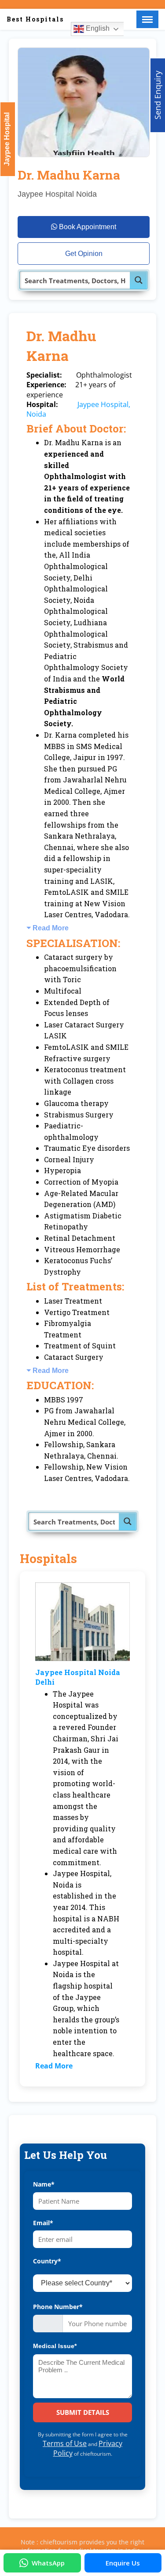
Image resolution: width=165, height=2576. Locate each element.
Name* (44, 2184)
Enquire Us (123, 2563)
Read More (51, 928)
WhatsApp (48, 2563)
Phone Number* (58, 2307)
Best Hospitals (35, 19)
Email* (43, 2223)
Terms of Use (65, 2443)
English (97, 28)
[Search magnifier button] (139, 280)
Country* (47, 2261)
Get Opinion (84, 254)
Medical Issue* (55, 2346)
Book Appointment (87, 227)
